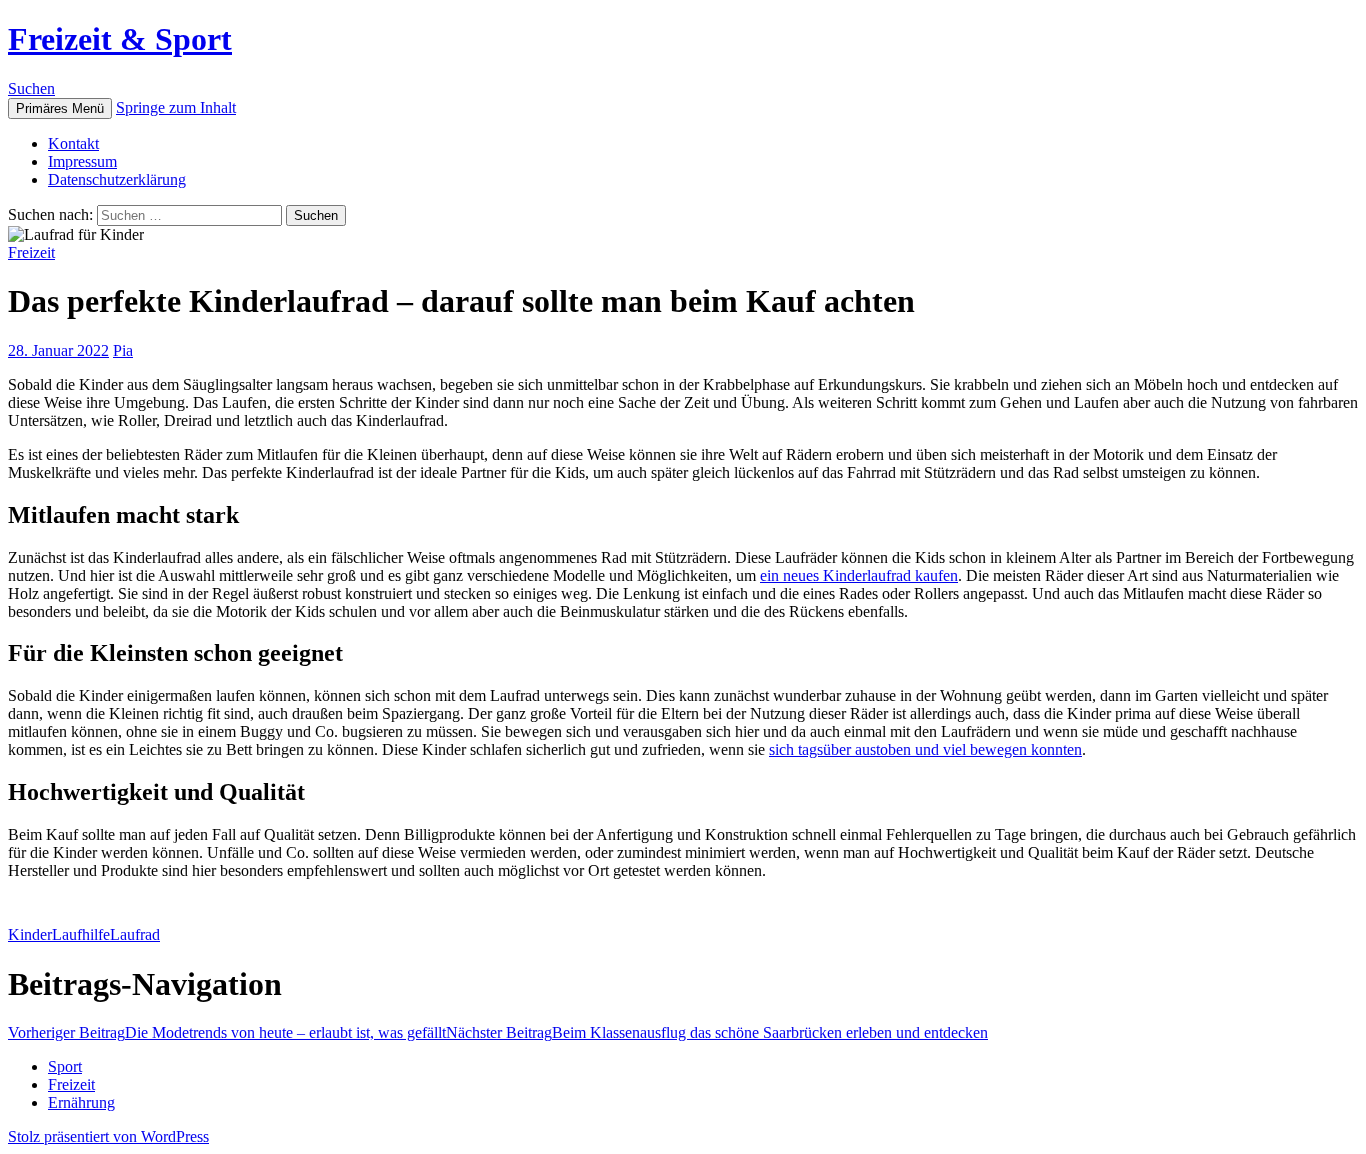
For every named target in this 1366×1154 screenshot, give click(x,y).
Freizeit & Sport (120, 39)
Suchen (31, 88)
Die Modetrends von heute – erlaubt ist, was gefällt (227, 1032)
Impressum (82, 161)
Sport (65, 1066)
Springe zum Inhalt (176, 107)
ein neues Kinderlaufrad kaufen (859, 575)
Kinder (30, 934)
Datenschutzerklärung (117, 179)
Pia (123, 350)
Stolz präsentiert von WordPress (108, 1136)
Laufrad (135, 934)
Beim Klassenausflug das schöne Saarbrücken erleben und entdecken (717, 1032)
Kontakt (73, 143)
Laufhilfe (81, 934)
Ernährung (81, 1102)
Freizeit (31, 252)
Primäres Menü (60, 108)
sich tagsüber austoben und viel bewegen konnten (925, 749)
